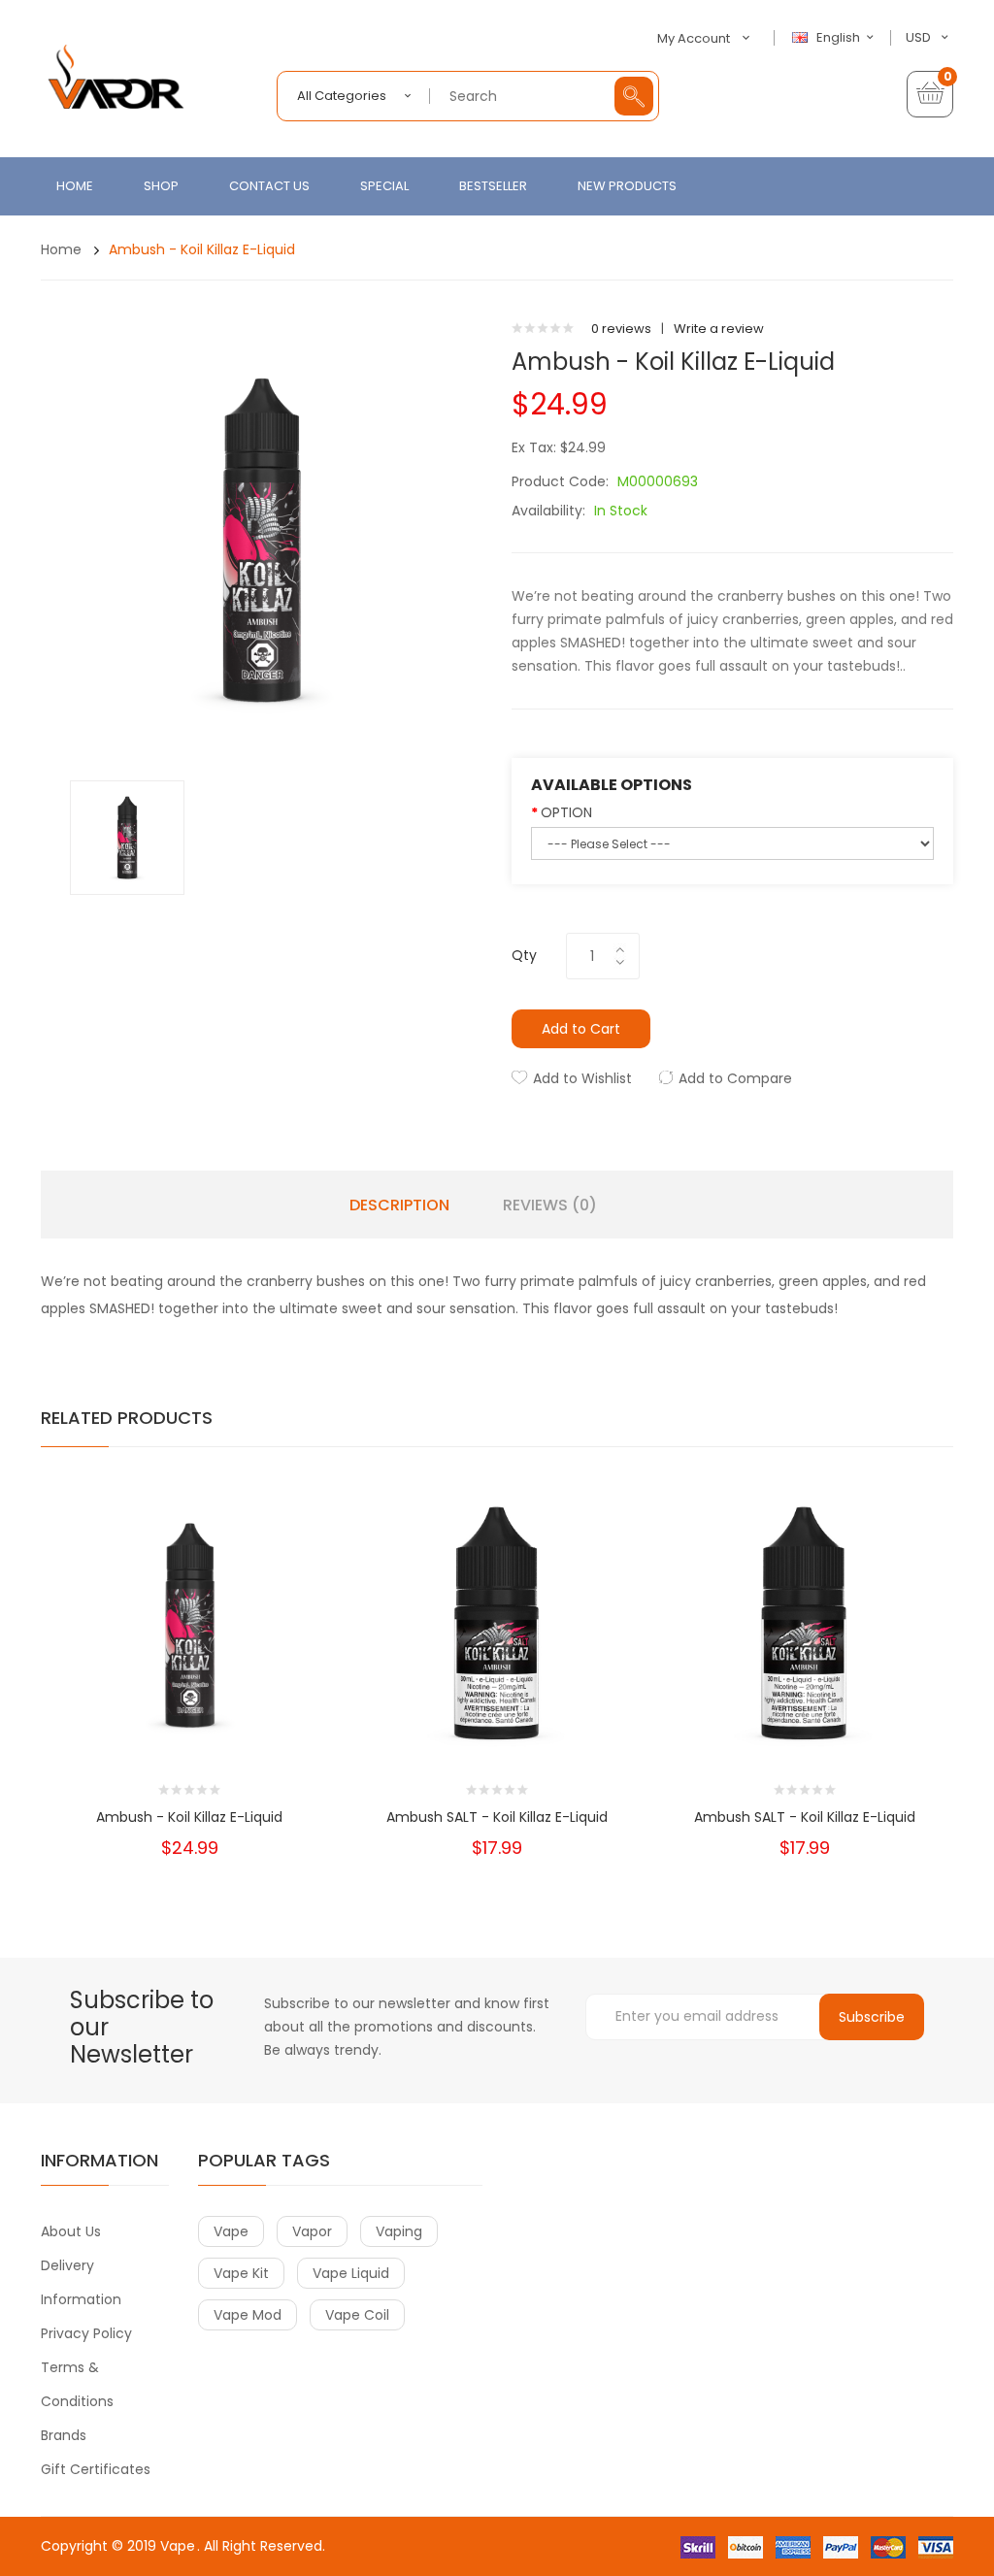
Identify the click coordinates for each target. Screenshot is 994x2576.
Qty (524, 955)
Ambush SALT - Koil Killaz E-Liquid (497, 1817)
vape (231, 2231)
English (840, 38)
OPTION (566, 812)
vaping (399, 2231)
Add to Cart (581, 1029)
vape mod (248, 2315)
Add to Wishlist (582, 1078)
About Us (71, 2231)
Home (61, 249)
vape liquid (351, 2273)
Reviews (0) (550, 1205)
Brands (64, 2435)
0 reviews (621, 329)
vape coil (357, 2315)
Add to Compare (735, 1078)
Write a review (719, 329)
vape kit (241, 2273)
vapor (312, 2231)
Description (399, 1205)
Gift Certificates (96, 2469)
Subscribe (872, 2017)
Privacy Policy (86, 2333)
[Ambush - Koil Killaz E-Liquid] (127, 837)
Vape (178, 2546)
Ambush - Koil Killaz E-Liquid (202, 249)
